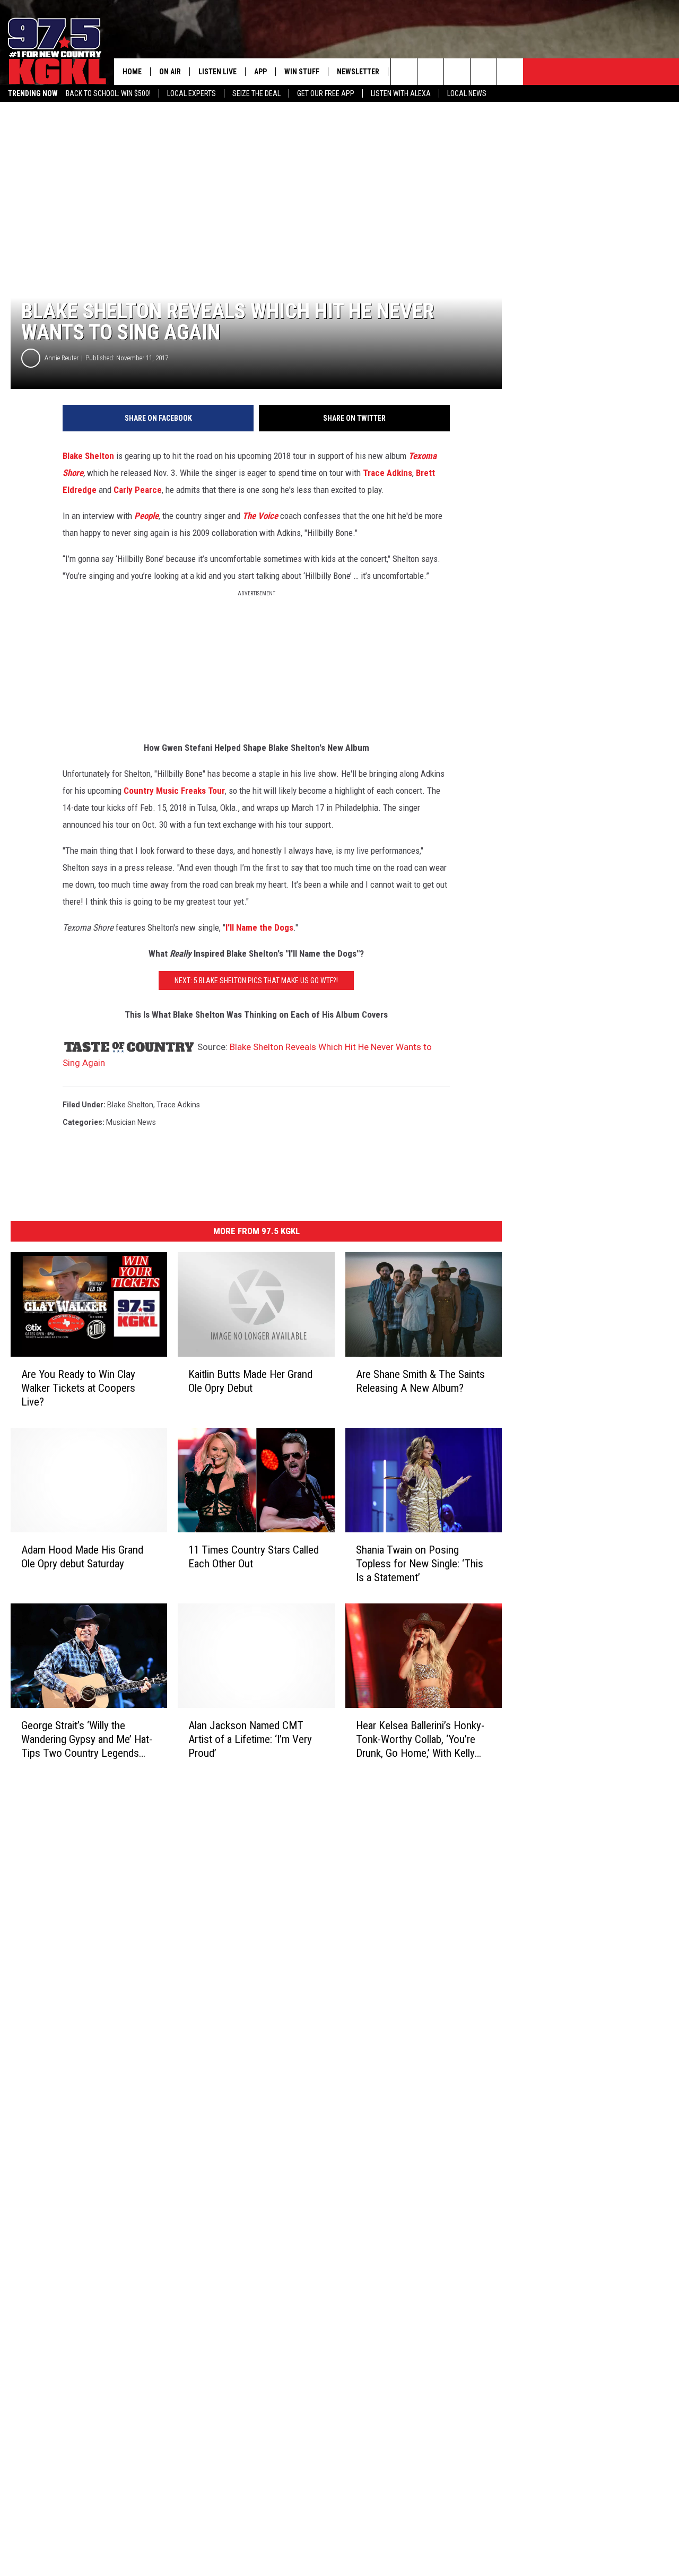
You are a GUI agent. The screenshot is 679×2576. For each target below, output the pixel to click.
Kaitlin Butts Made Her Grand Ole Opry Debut (250, 1381)
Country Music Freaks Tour (174, 791)
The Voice (260, 516)
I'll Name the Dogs (259, 927)
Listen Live (217, 72)
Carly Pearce (138, 490)
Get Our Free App (326, 93)
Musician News (131, 1122)
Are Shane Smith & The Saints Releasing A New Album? (420, 1381)
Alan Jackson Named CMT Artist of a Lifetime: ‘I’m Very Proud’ (250, 1739)
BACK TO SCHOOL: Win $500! (108, 93)
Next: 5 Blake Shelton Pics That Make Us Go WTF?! (256, 981)
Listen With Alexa (401, 93)
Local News (467, 93)
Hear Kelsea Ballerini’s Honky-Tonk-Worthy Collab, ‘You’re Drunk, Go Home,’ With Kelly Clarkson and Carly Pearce (420, 1740)
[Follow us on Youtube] (510, 72)
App (260, 72)
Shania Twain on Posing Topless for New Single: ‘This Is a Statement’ (420, 1564)
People (146, 516)
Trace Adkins (388, 473)
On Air (170, 72)
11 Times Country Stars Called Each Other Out (254, 1557)
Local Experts (191, 93)
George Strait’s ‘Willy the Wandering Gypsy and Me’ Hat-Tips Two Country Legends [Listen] (87, 1740)
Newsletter (358, 72)
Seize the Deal (256, 93)
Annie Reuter (62, 358)
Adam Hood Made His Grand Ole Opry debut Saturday (82, 1557)
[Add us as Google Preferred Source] (430, 72)
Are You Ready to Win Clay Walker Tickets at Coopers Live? (78, 1388)
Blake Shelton (88, 456)
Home (132, 72)
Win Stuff (302, 72)
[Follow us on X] (484, 72)
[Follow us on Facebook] (457, 72)
